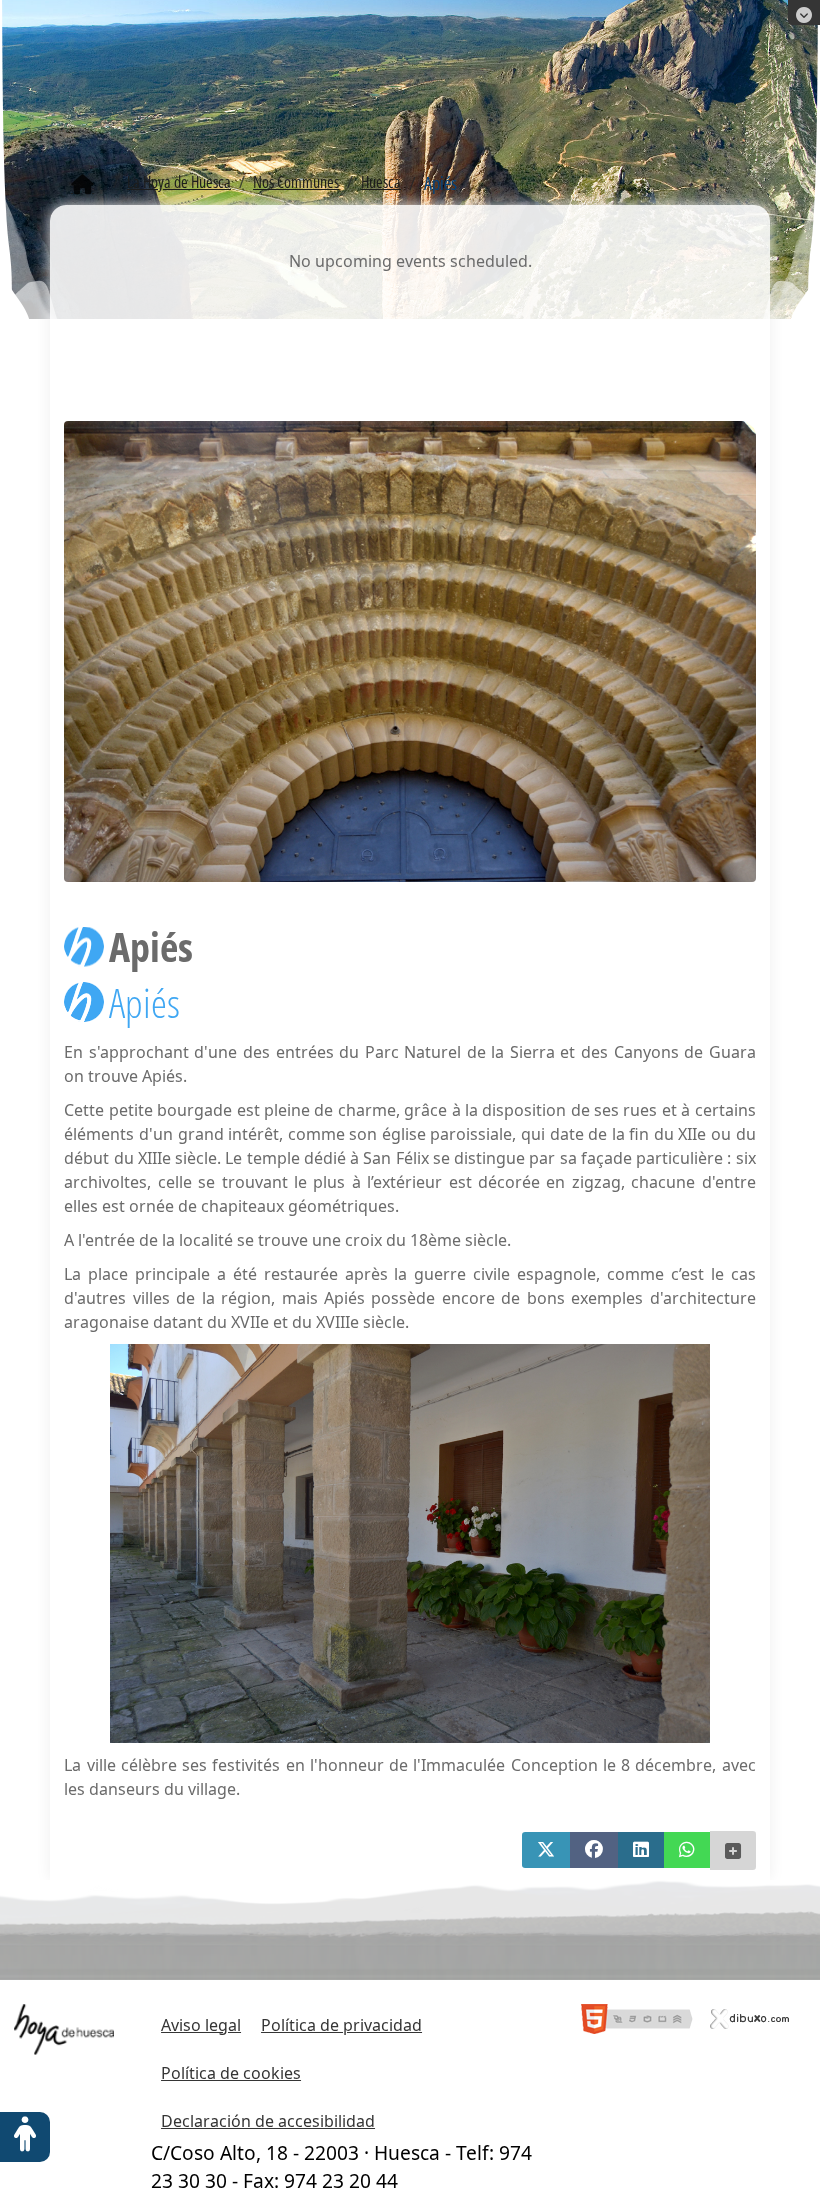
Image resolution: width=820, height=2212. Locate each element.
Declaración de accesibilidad (268, 2121)
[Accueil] (82, 185)
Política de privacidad (341, 2025)
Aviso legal (201, 2025)
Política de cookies (231, 2073)
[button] (546, 1850)
